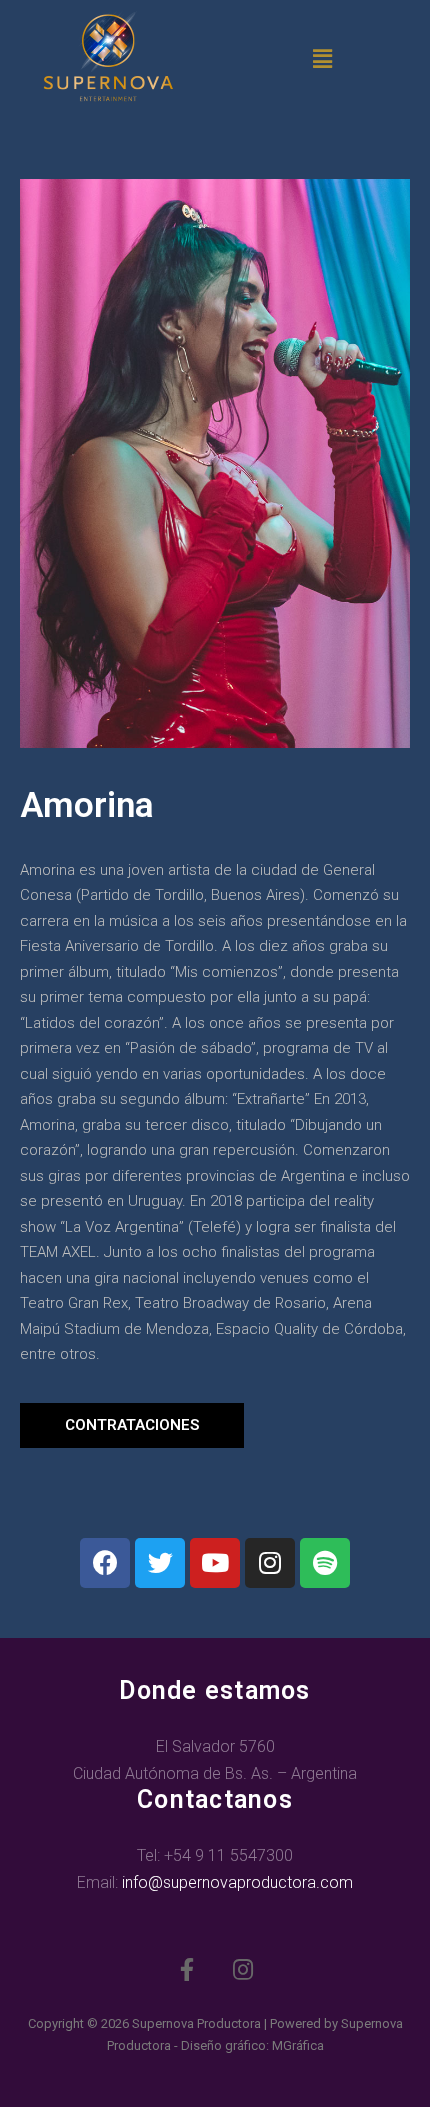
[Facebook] (105, 1563)
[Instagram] (270, 1563)
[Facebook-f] (187, 1970)
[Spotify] (325, 1563)
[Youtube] (215, 1563)
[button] (132, 1425)
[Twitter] (160, 1563)
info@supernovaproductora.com (237, 1882)
